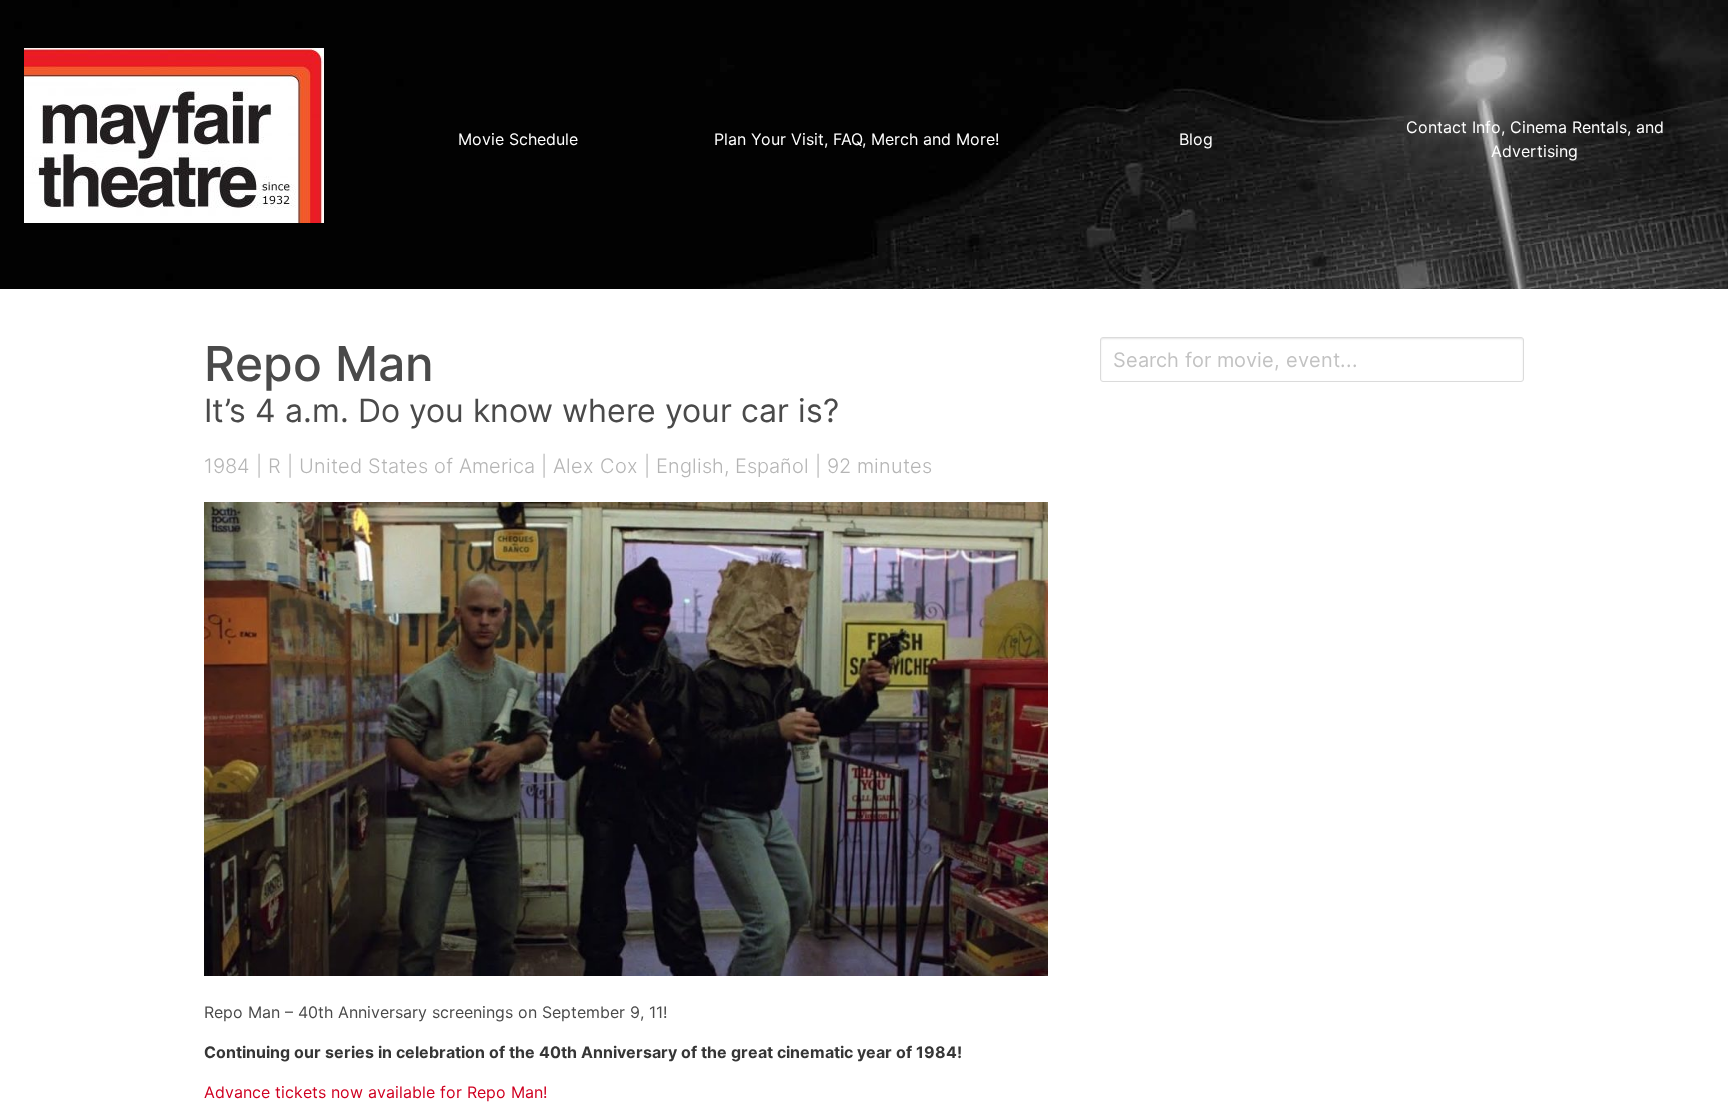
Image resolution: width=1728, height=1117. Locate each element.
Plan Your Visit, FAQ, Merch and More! (856, 139)
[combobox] (1312, 359)
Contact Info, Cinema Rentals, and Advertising (1535, 139)
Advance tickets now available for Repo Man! (375, 1092)
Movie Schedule (518, 139)
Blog (1196, 139)
